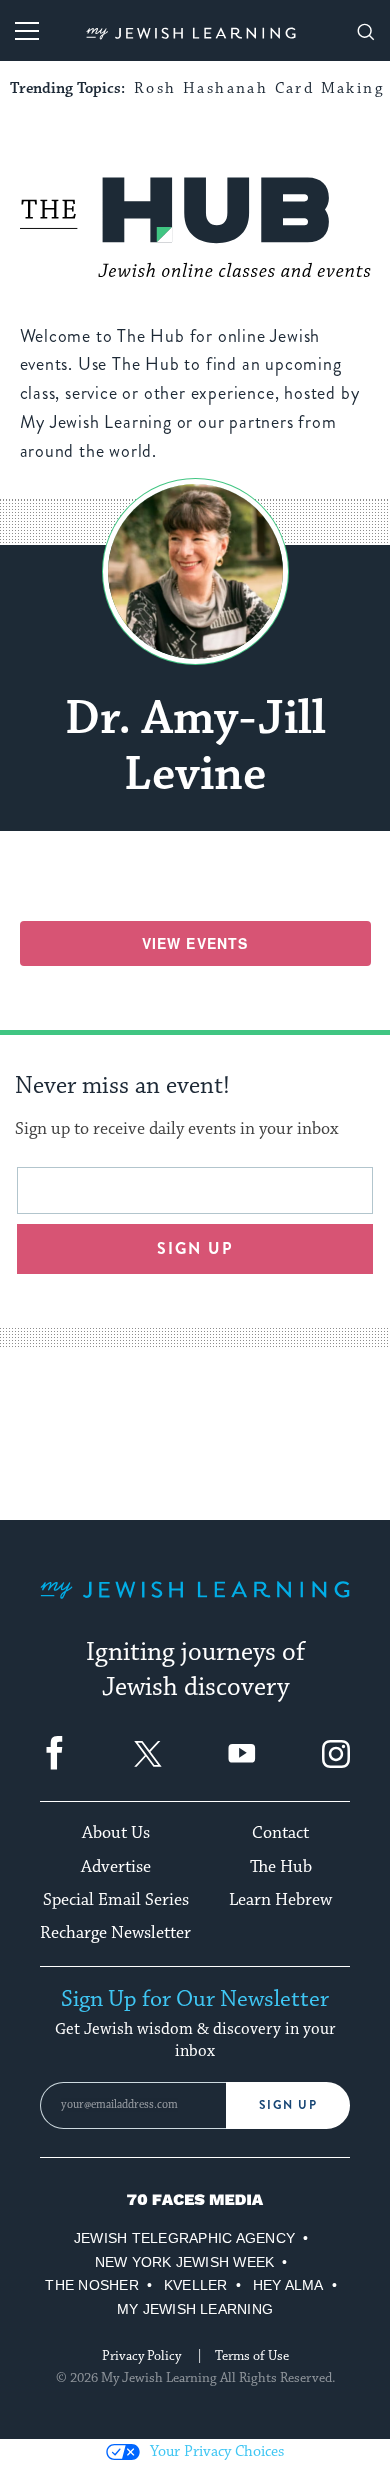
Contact (280, 1833)
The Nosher (91, 2285)
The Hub (281, 1867)
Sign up (195, 1248)
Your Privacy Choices (217, 2451)
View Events (195, 943)
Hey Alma (288, 2285)
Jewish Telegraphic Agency (184, 2238)
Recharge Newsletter (115, 1933)
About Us (116, 1833)
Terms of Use (252, 2356)
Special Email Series (116, 1900)
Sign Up (288, 2105)
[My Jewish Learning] (195, 1605)
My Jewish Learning (195, 2309)
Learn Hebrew (280, 1900)
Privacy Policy (141, 2356)
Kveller (196, 2285)
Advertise (116, 1867)
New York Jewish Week (185, 2262)
